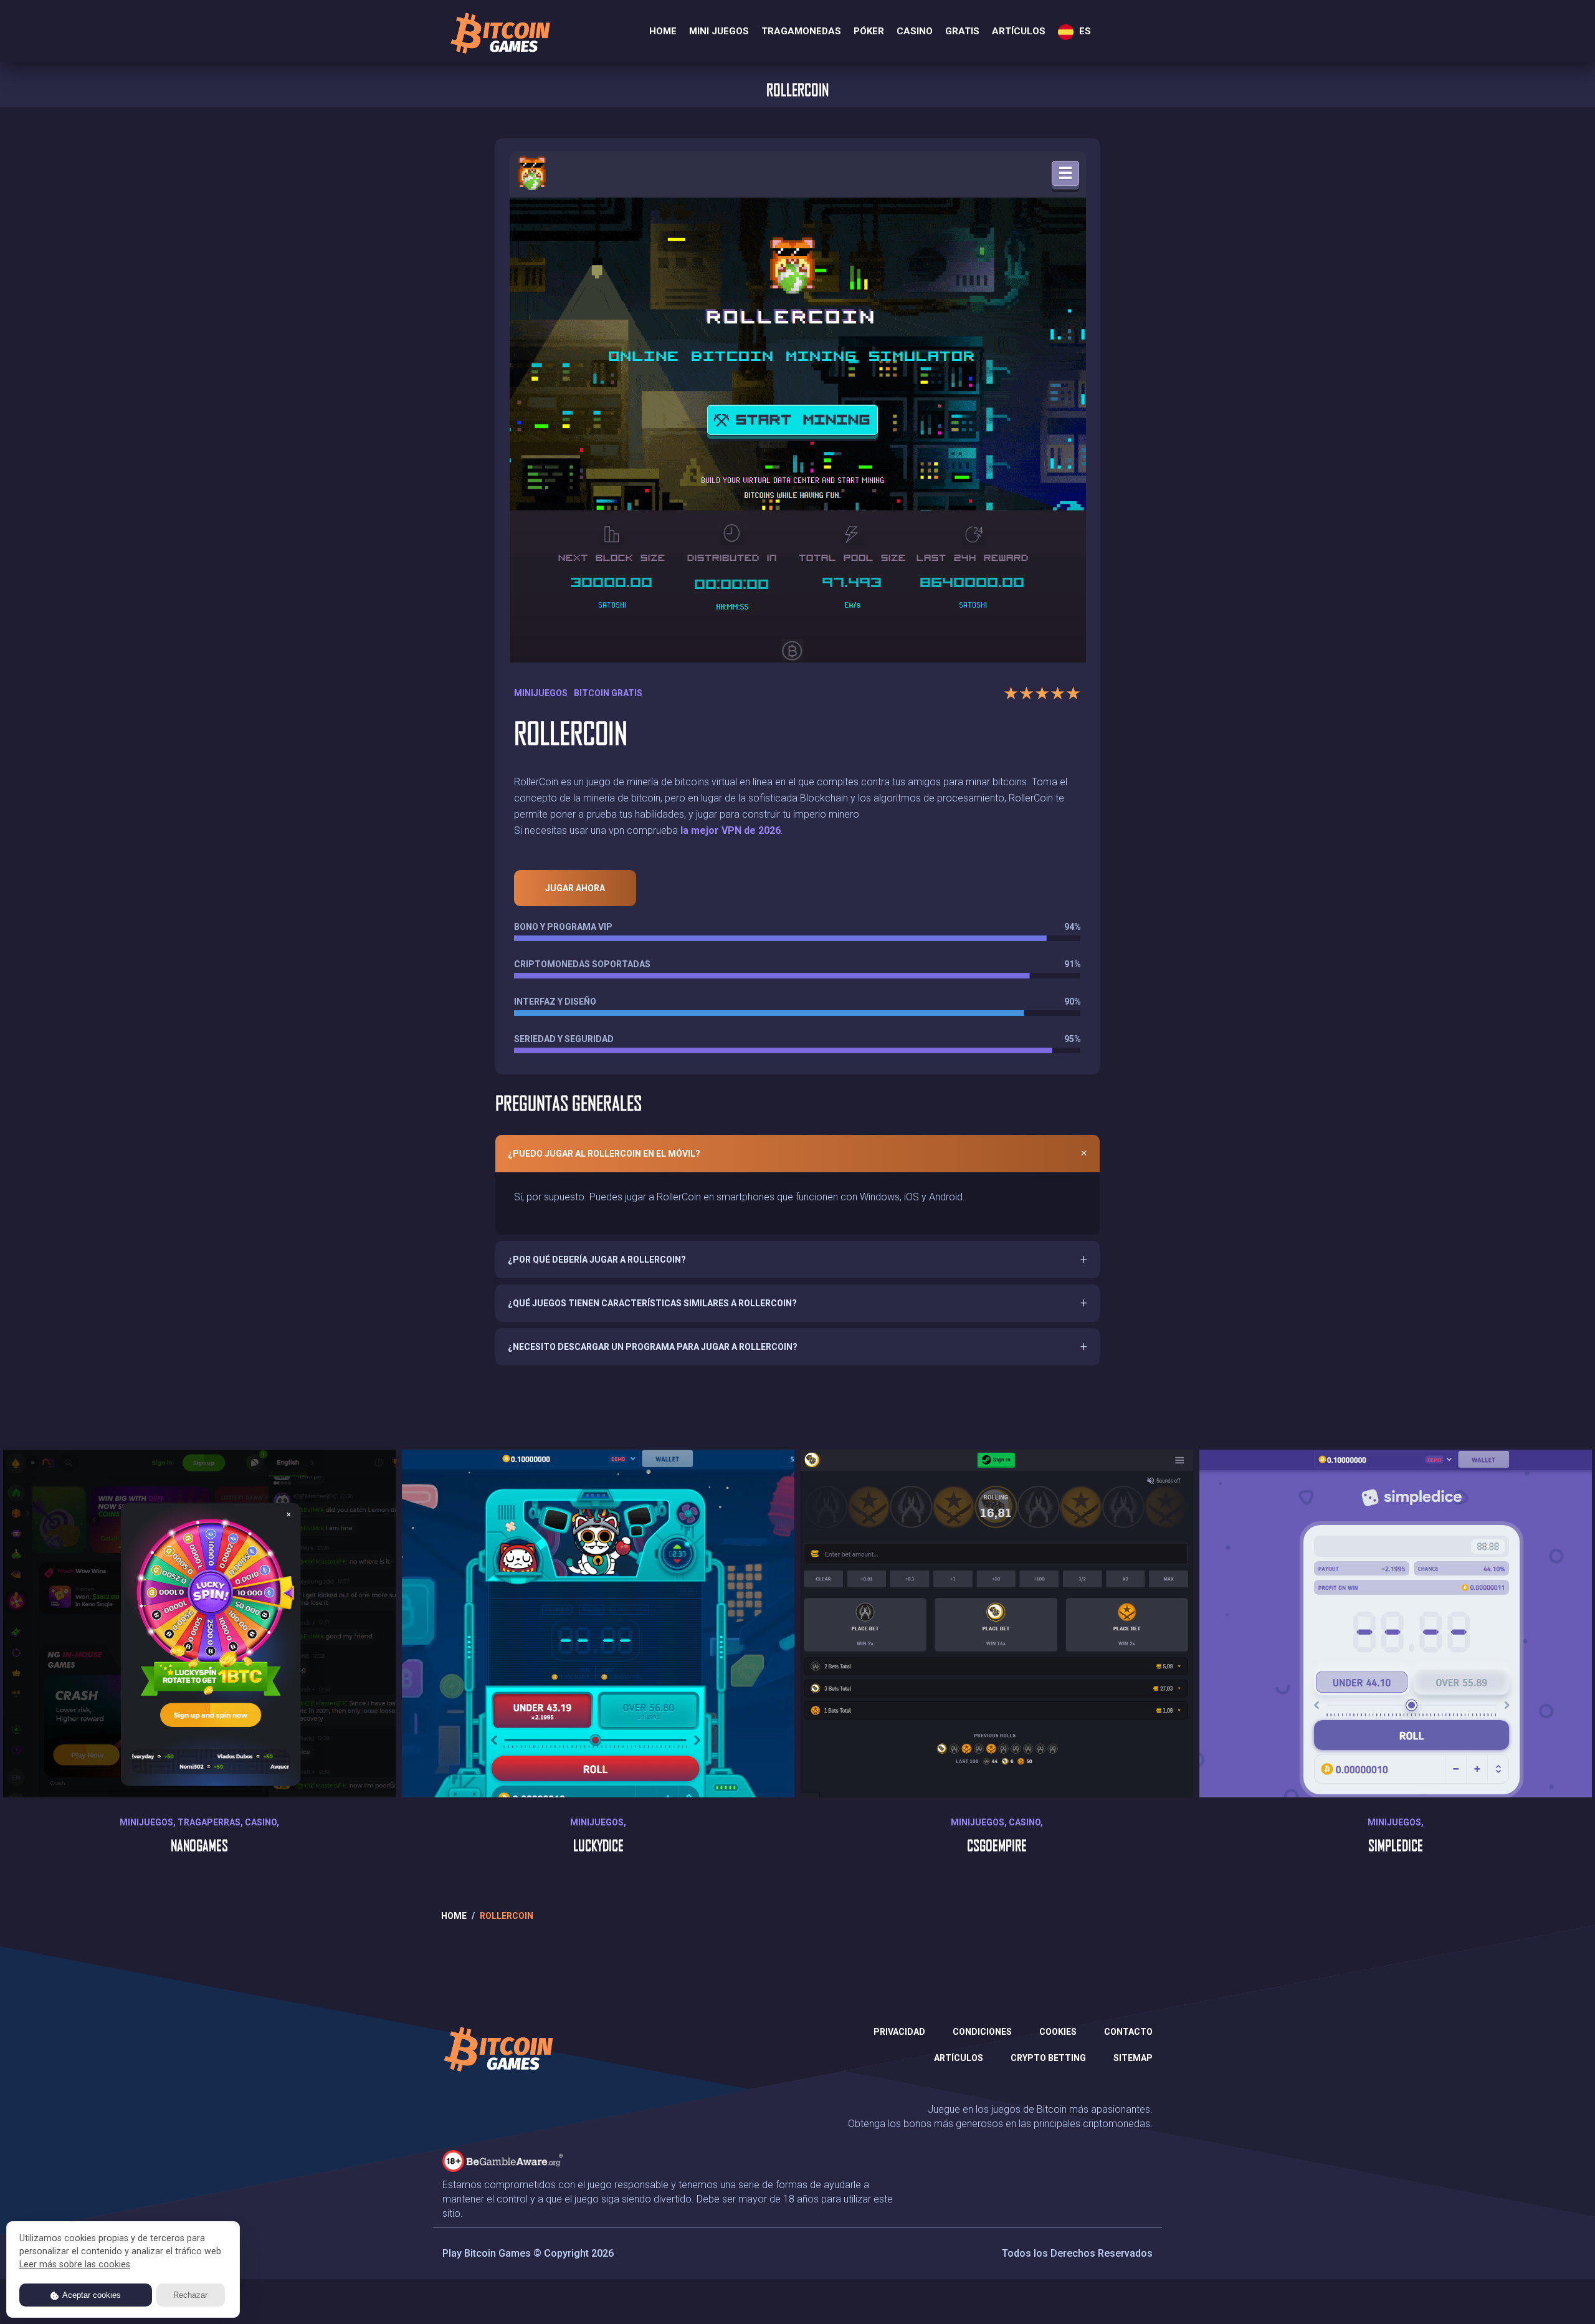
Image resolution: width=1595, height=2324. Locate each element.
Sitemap (1133, 2058)
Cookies (1058, 2032)
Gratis (962, 31)
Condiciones (982, 2032)
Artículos (1019, 31)
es (1084, 31)
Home (663, 31)
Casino (915, 31)
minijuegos (541, 693)
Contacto (1128, 2032)
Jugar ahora (575, 888)
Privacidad (899, 2032)
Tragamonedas (801, 31)
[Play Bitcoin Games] (499, 33)
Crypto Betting (1048, 2058)
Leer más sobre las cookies (75, 2264)
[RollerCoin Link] (797, 400)
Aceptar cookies (91, 2295)
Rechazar (190, 2295)
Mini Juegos (719, 31)
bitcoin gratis (608, 693)
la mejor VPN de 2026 (731, 830)
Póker (869, 31)
